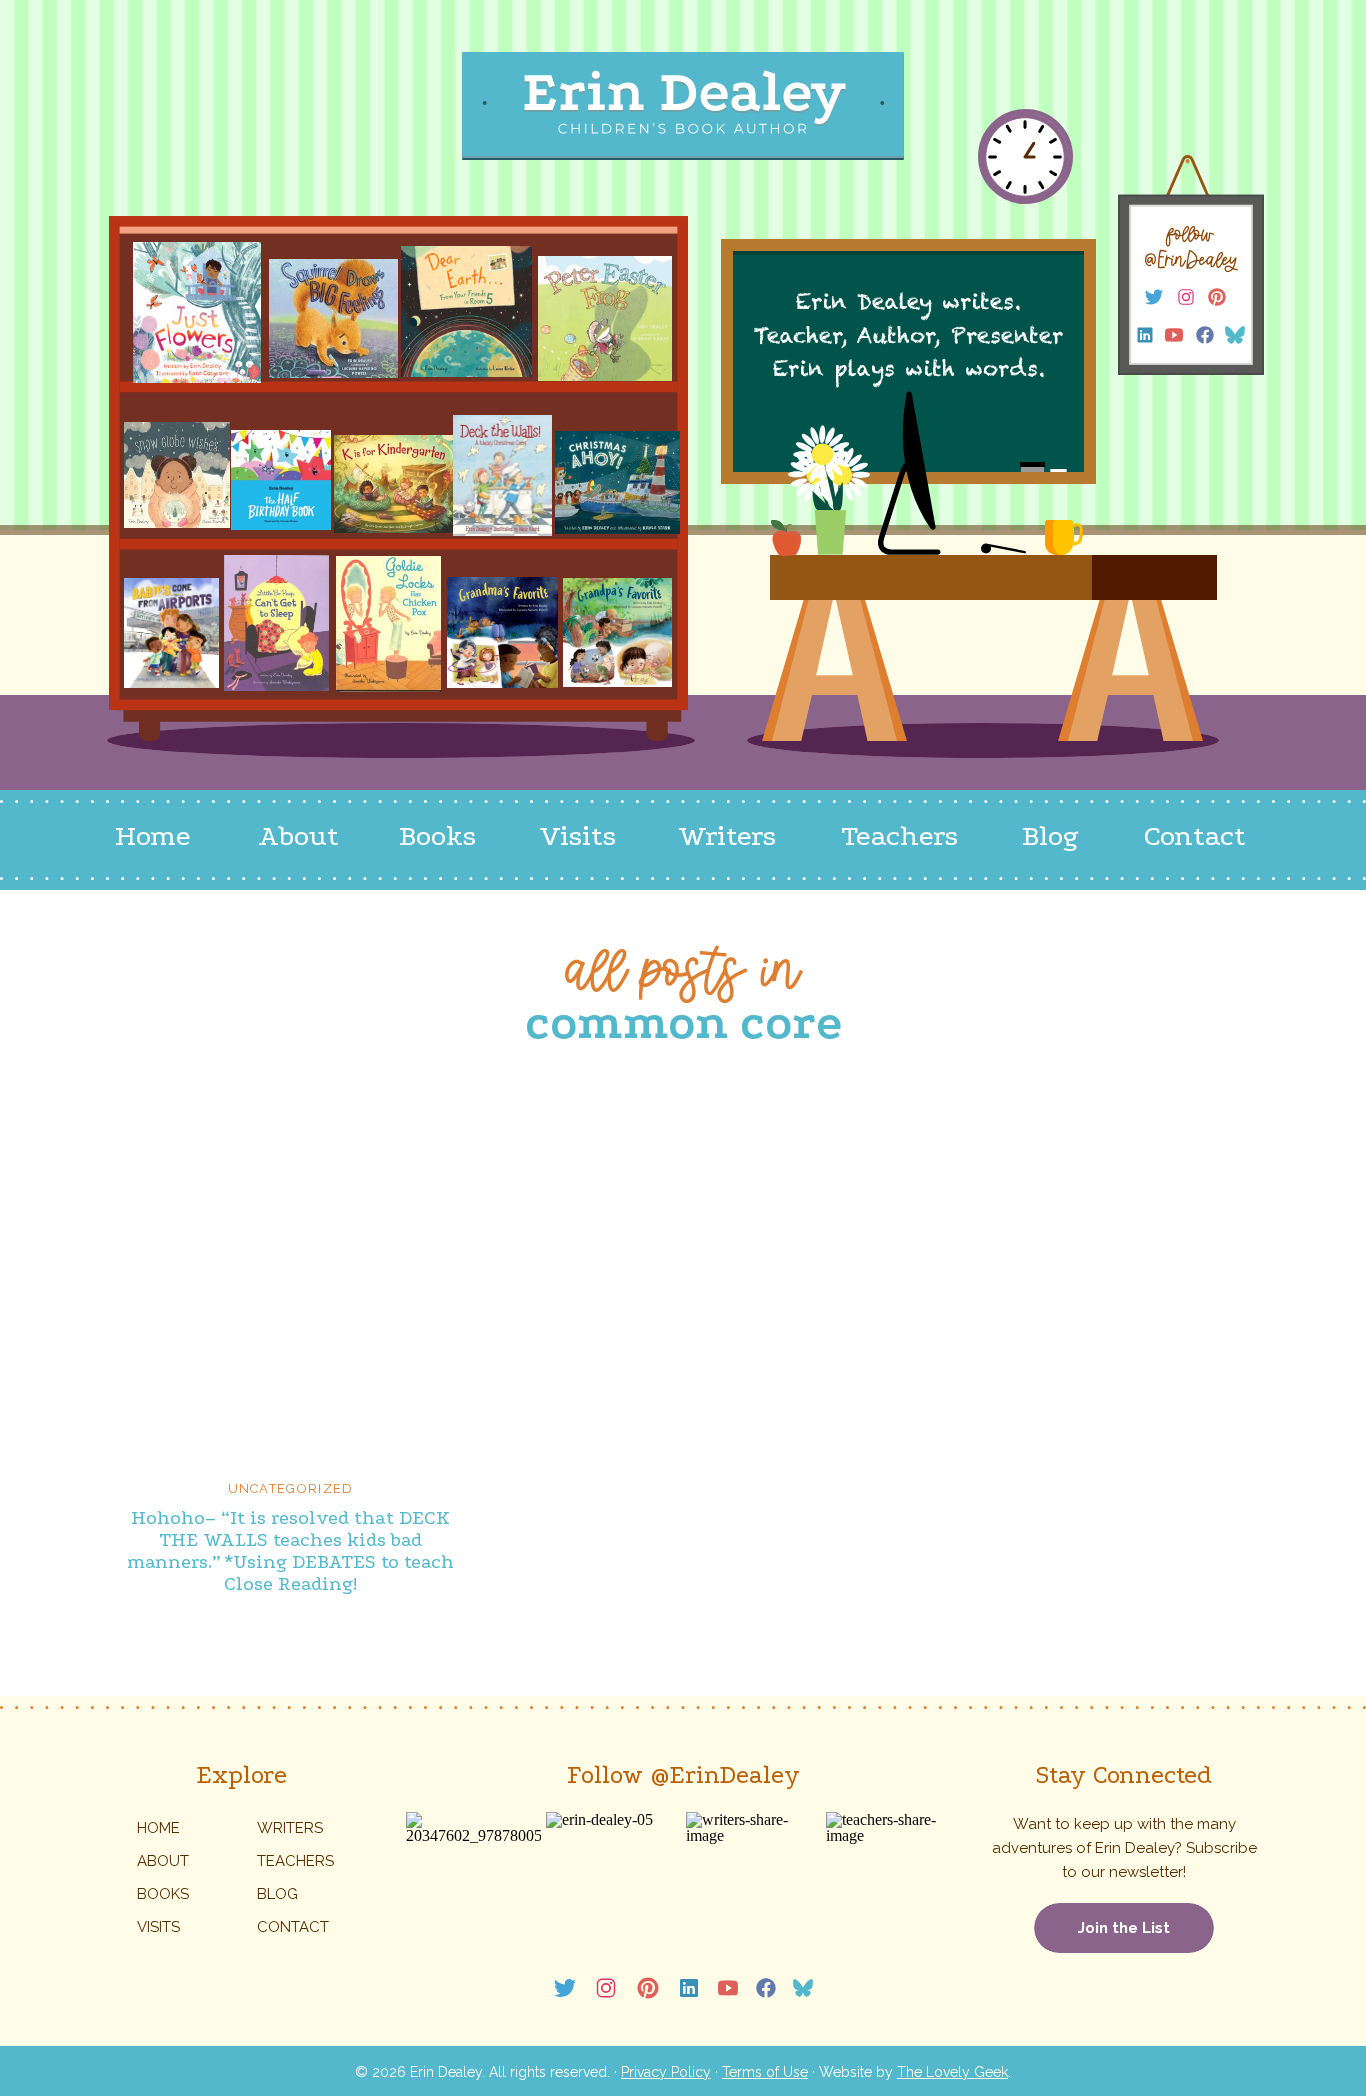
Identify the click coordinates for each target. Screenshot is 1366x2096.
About (163, 1861)
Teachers (295, 1861)
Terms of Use (765, 2072)
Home (158, 1828)
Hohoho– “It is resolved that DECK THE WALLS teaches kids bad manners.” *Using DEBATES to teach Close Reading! (290, 1551)
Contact (293, 1927)
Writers (290, 1828)
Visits (158, 1927)
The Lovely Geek (952, 2072)
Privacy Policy (666, 2072)
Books (163, 1894)
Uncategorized (291, 1488)
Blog (277, 1894)
